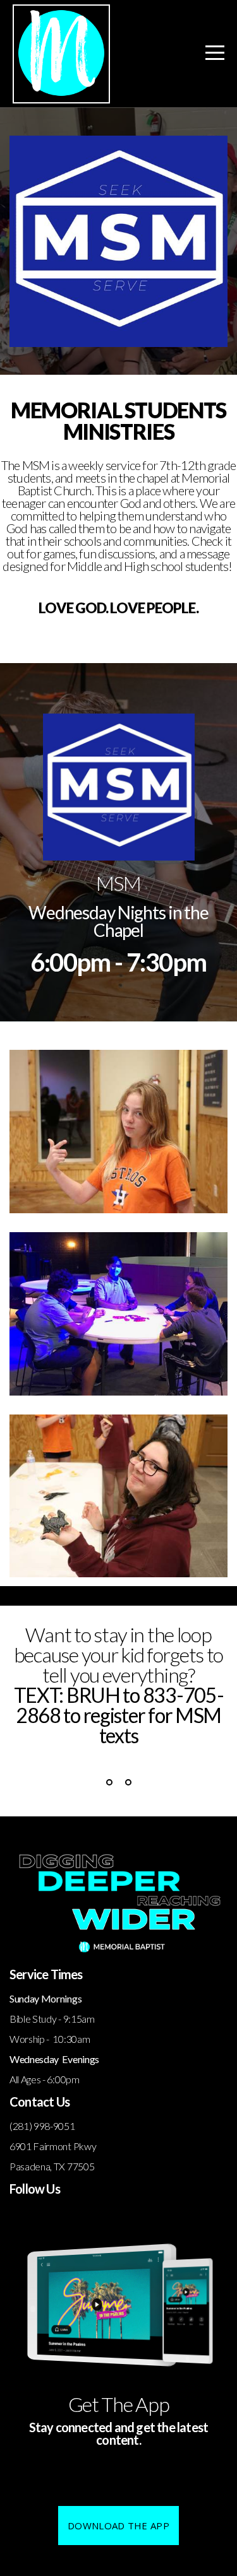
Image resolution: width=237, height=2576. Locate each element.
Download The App (118, 2526)
